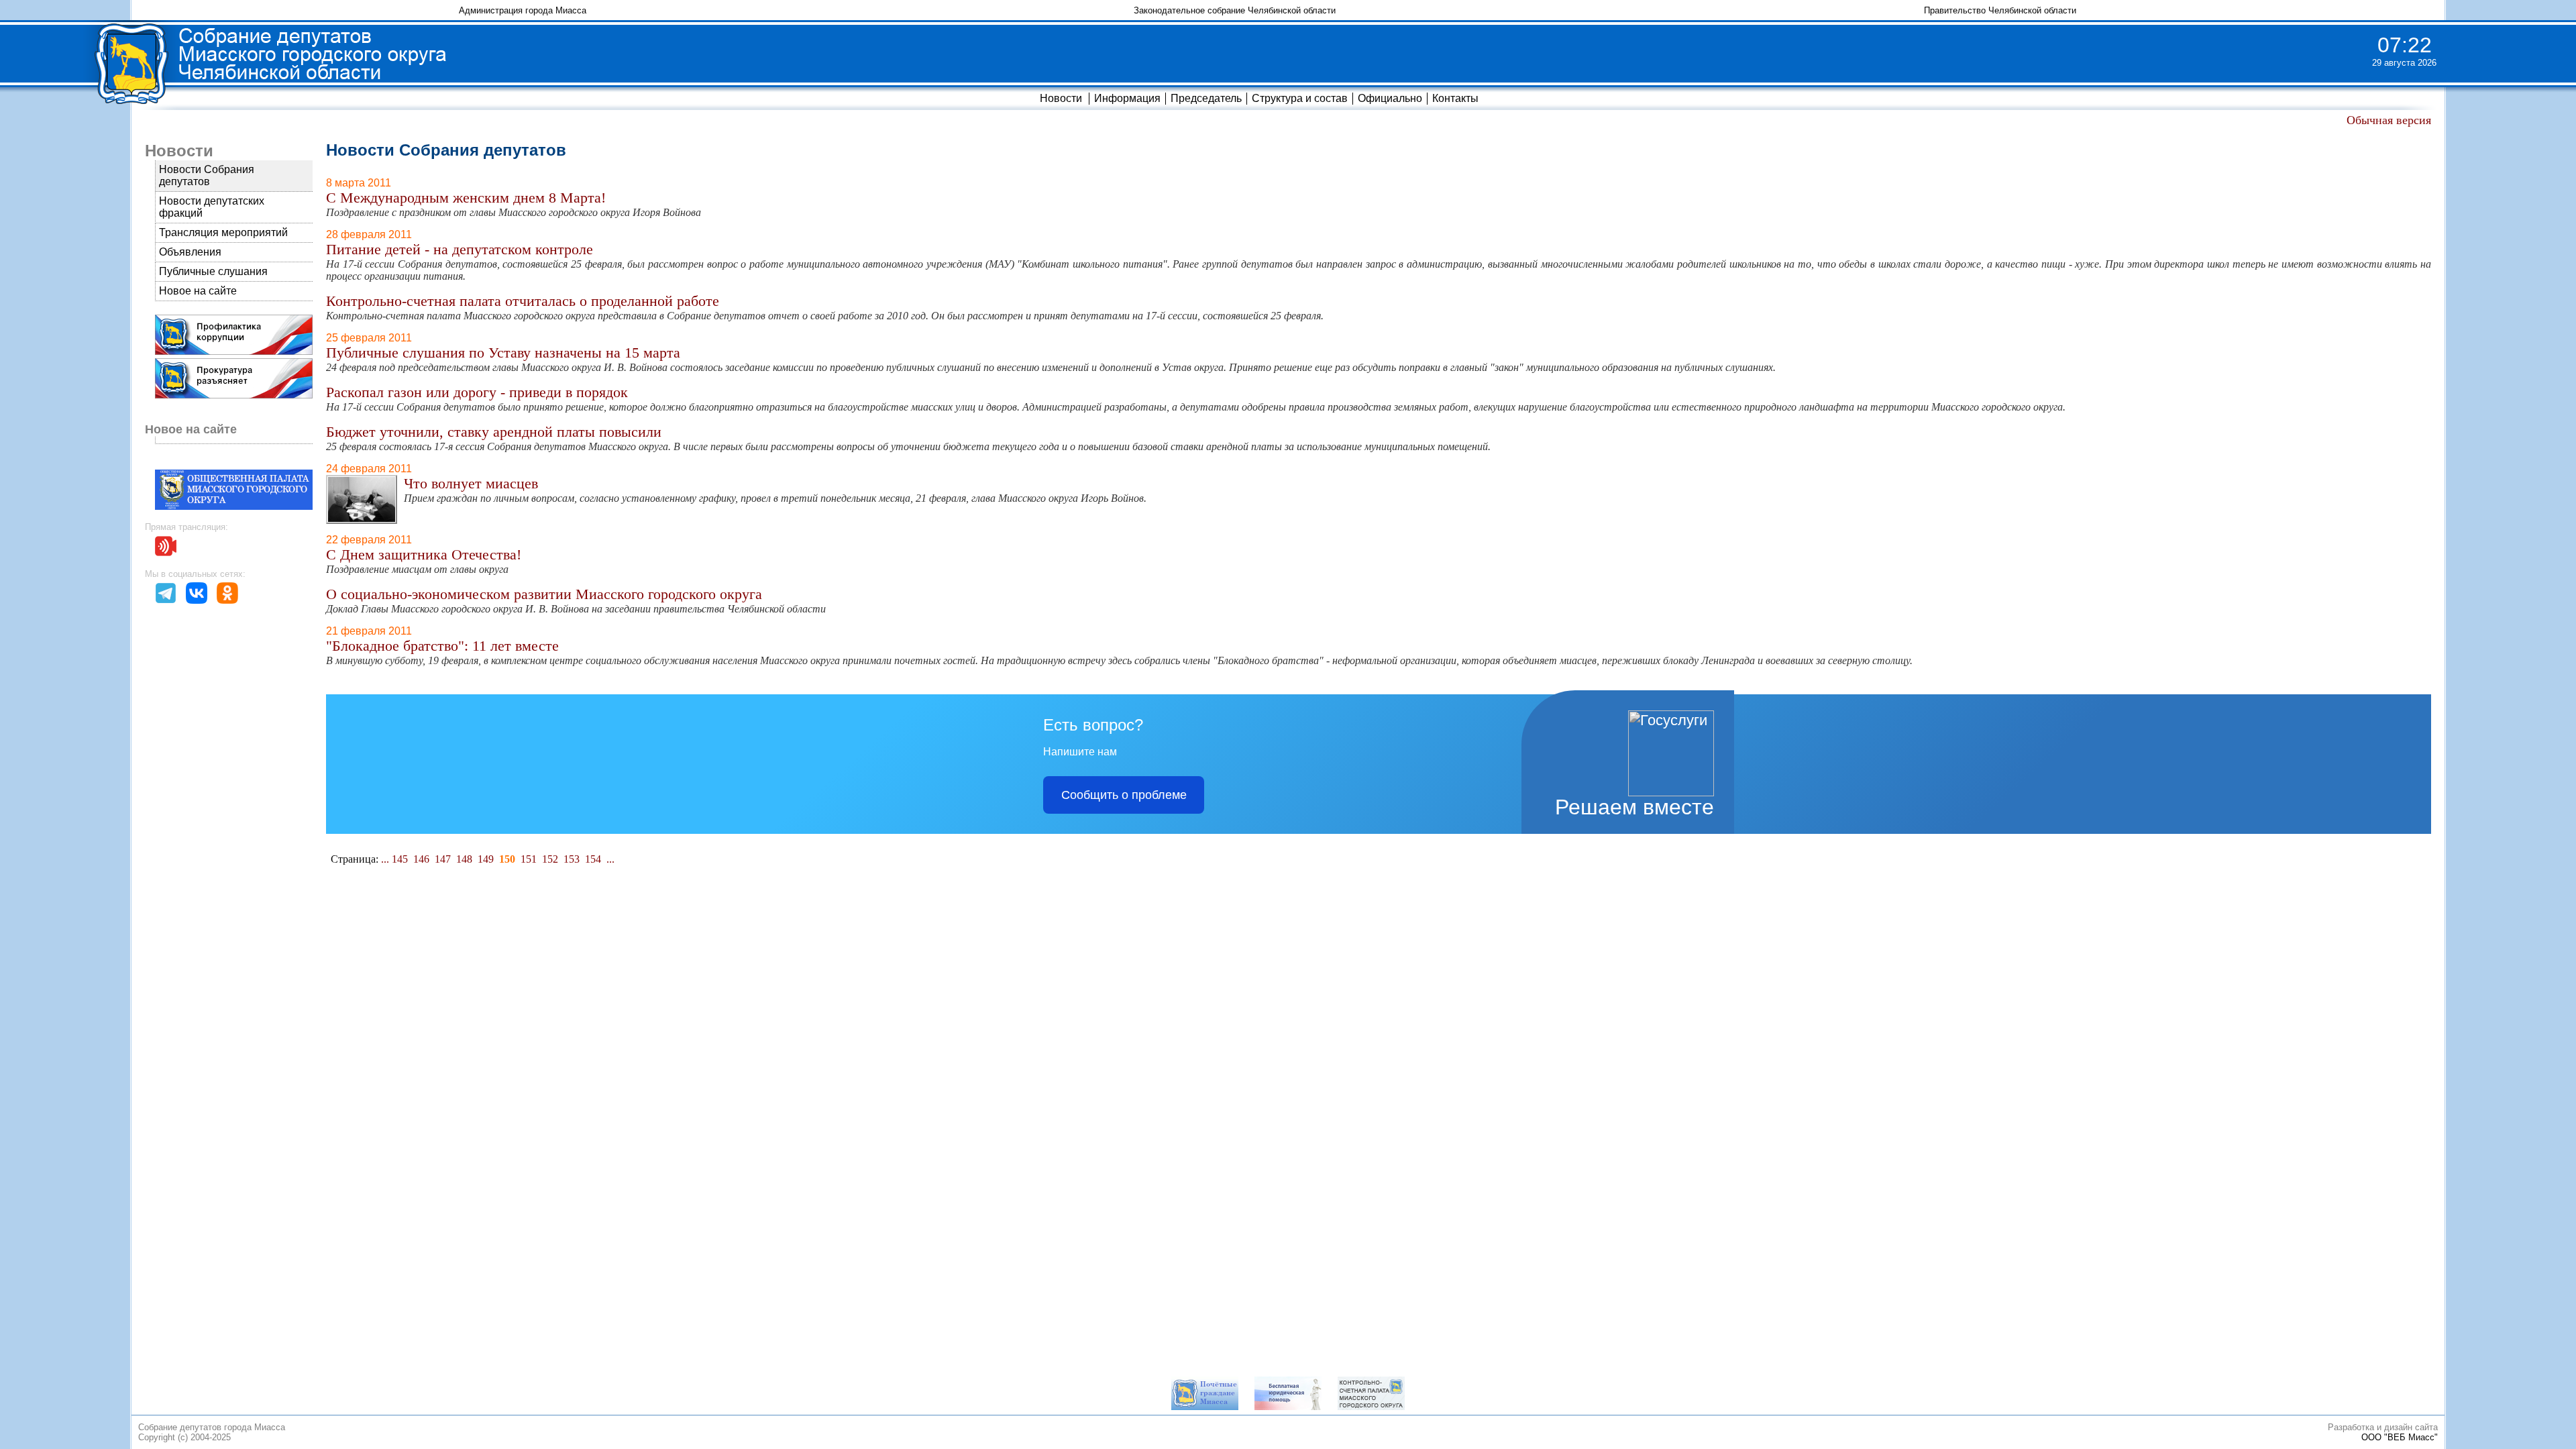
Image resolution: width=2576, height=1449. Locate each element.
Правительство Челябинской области (2000, 10)
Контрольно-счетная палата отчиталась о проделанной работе (523, 301)
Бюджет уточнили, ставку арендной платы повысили (494, 432)
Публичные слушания (213, 271)
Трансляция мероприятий (223, 232)
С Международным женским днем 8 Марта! (466, 198)
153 (572, 859)
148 (464, 859)
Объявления (190, 252)
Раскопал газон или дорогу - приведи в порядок (477, 392)
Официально (1390, 98)
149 (486, 859)
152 (550, 859)
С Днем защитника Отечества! (424, 554)
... (385, 859)
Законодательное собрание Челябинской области (1235, 10)
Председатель (1206, 98)
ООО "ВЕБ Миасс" (2400, 1437)
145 (400, 859)
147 (443, 859)
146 (421, 859)
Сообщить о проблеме (1124, 795)
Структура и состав (1300, 98)
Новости (1061, 98)
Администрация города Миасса (523, 10)
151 (529, 859)
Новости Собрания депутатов (207, 175)
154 (593, 859)
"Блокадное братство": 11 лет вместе (442, 646)
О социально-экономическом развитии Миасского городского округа (544, 594)
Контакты (1455, 98)
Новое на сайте (198, 291)
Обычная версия (2389, 120)
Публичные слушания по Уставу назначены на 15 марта (503, 353)
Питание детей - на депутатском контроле (460, 249)
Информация (1127, 98)
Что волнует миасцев (471, 483)
